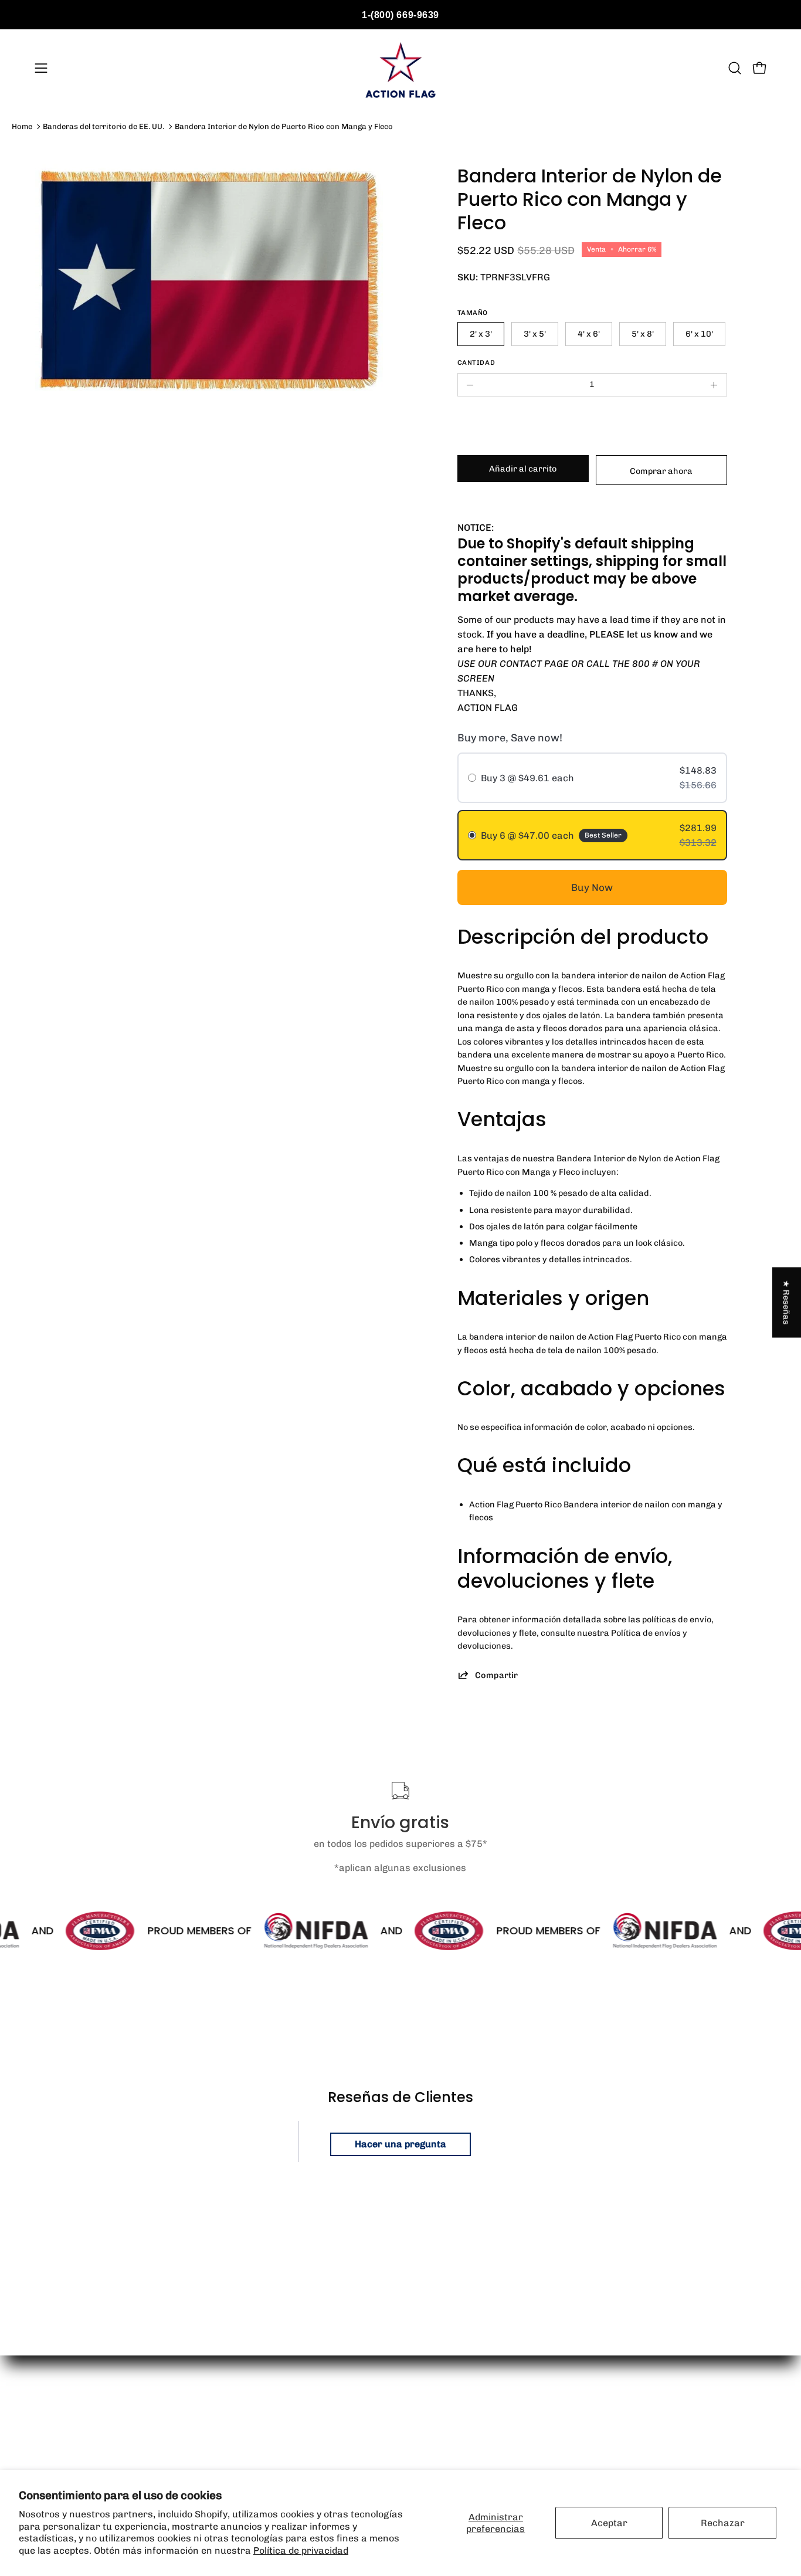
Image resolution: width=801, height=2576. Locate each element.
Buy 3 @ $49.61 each (527, 778)
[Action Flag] (400, 68)
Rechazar (723, 2523)
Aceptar (609, 2523)
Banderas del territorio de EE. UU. (103, 126)
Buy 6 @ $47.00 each (527, 835)
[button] (735, 68)
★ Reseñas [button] (787, 1303)
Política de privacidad (301, 2550)
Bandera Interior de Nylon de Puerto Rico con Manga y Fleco (284, 126)
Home (22, 126)
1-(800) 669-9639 (400, 15)
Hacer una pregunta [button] (400, 2144)
